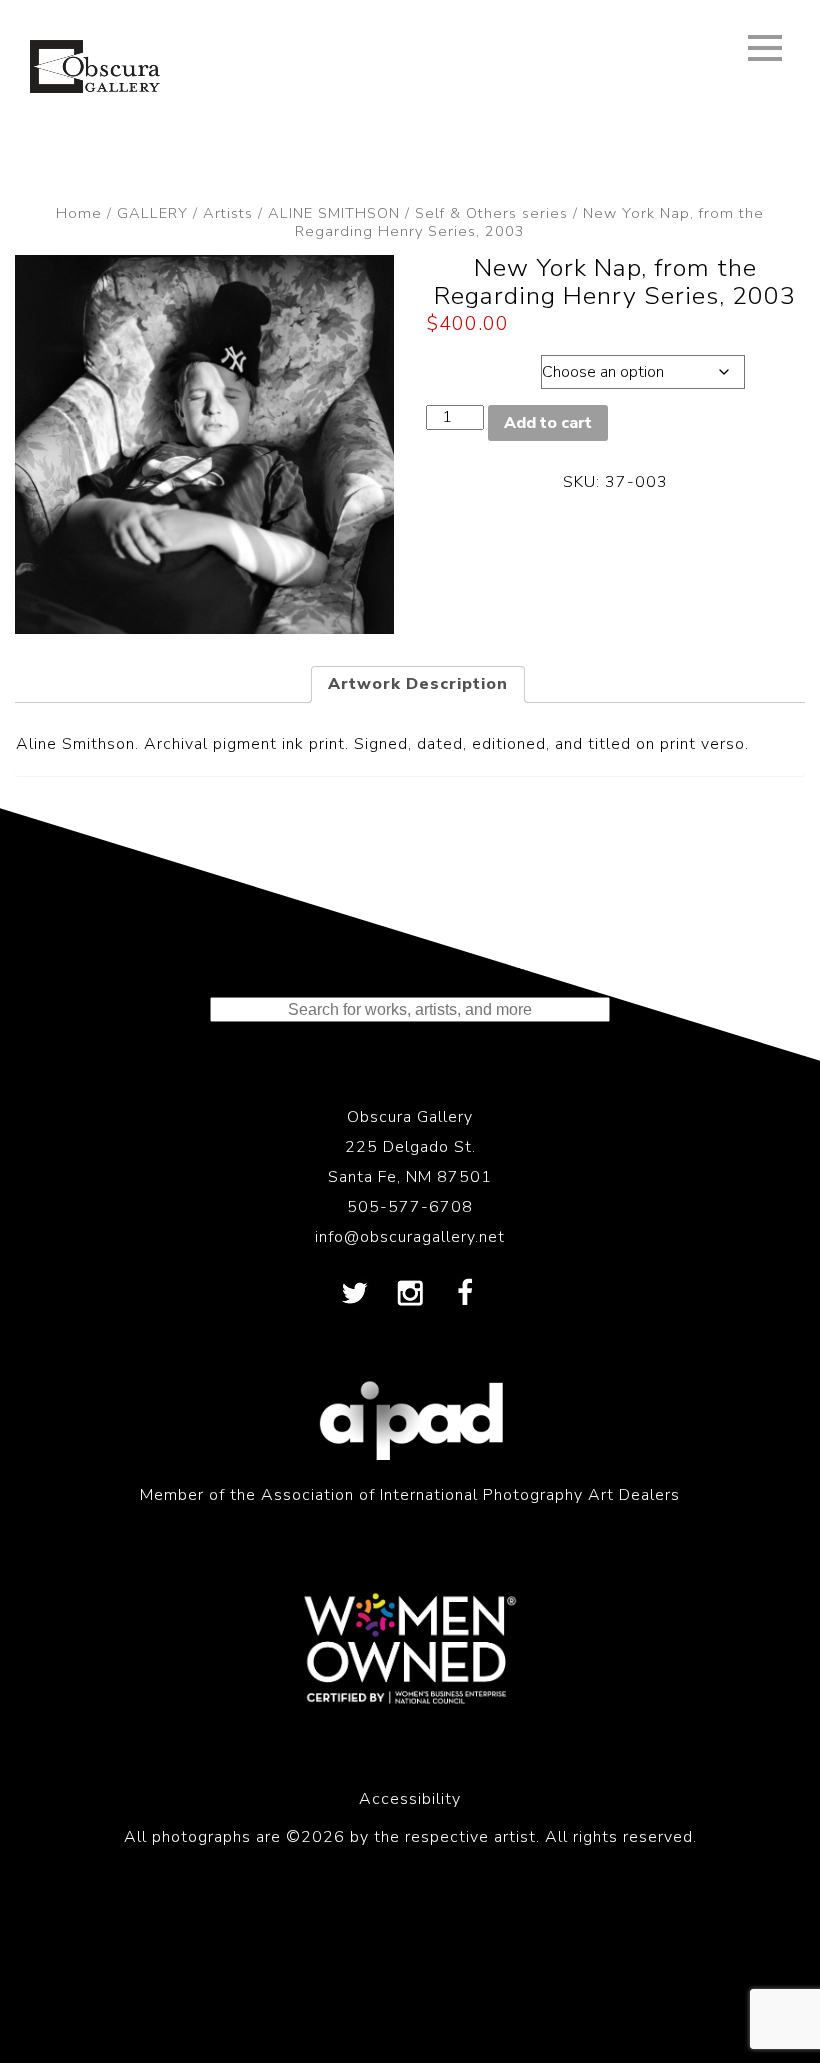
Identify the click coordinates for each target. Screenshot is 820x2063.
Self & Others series (491, 213)
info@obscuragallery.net (410, 1237)
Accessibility (410, 1799)
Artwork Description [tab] (418, 684)
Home (79, 213)
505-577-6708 (410, 1207)
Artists (228, 213)
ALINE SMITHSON (334, 213)
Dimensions (479, 367)
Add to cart (548, 423)
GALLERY (152, 213)
